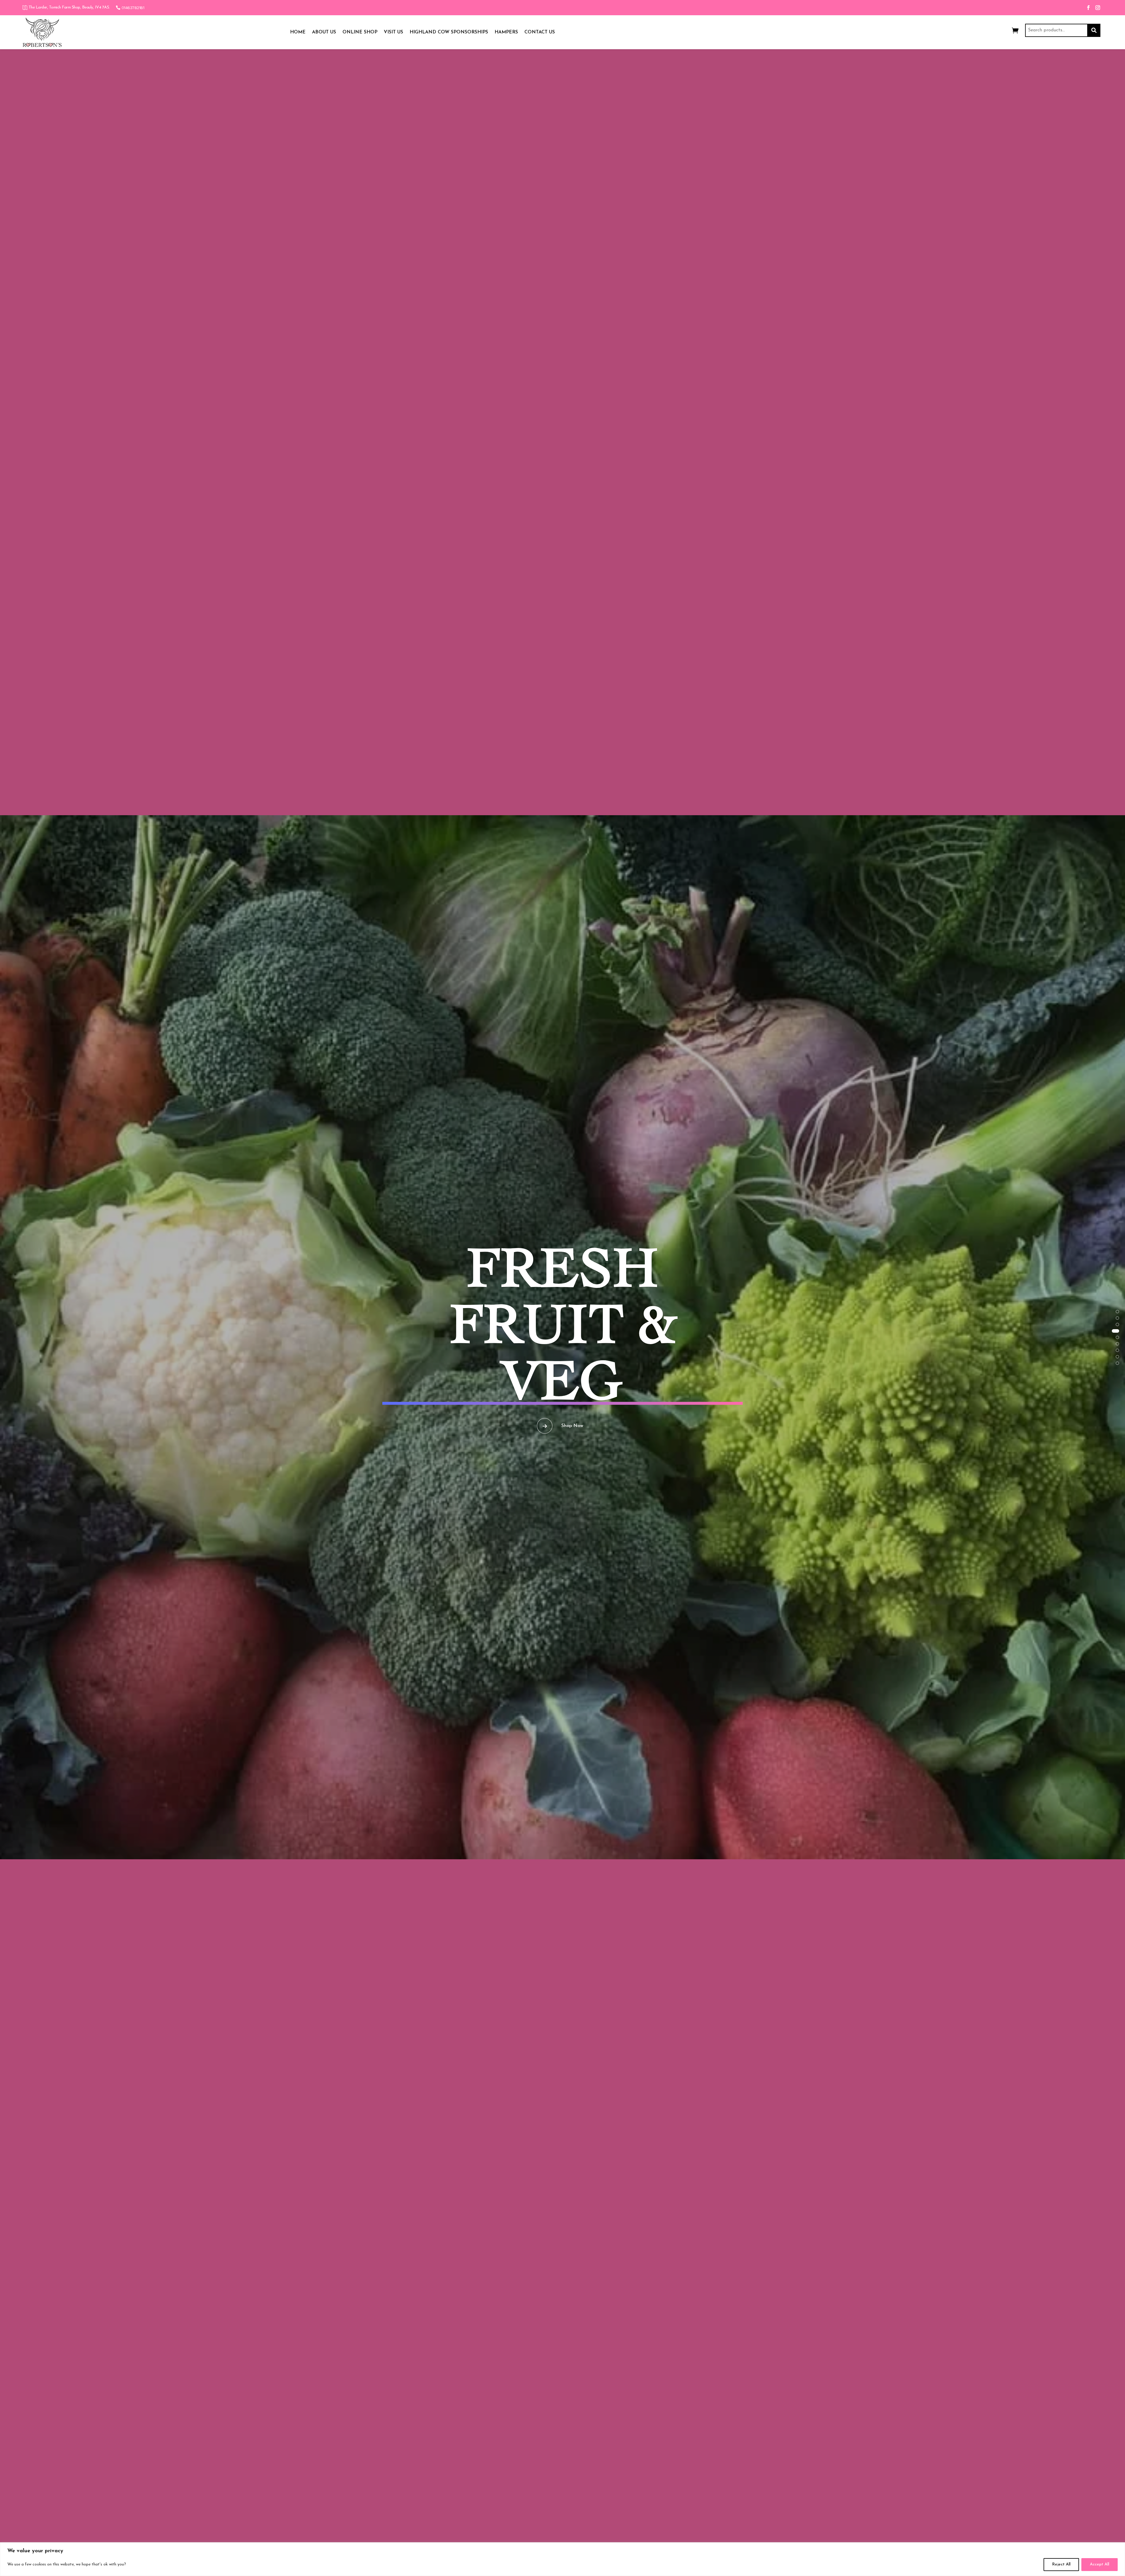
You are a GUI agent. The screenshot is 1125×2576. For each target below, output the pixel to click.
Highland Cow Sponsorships (449, 32)
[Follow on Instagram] (1098, 8)
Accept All (1100, 2564)
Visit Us (393, 32)
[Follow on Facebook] (1088, 8)
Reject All (1061, 2564)
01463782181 (133, 8)
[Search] (1094, 30)
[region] (562, 2559)
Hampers (506, 32)
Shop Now (572, 1398)
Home (298, 32)
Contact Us (540, 32)
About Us (324, 32)
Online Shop (360, 32)
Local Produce (562, 1324)
